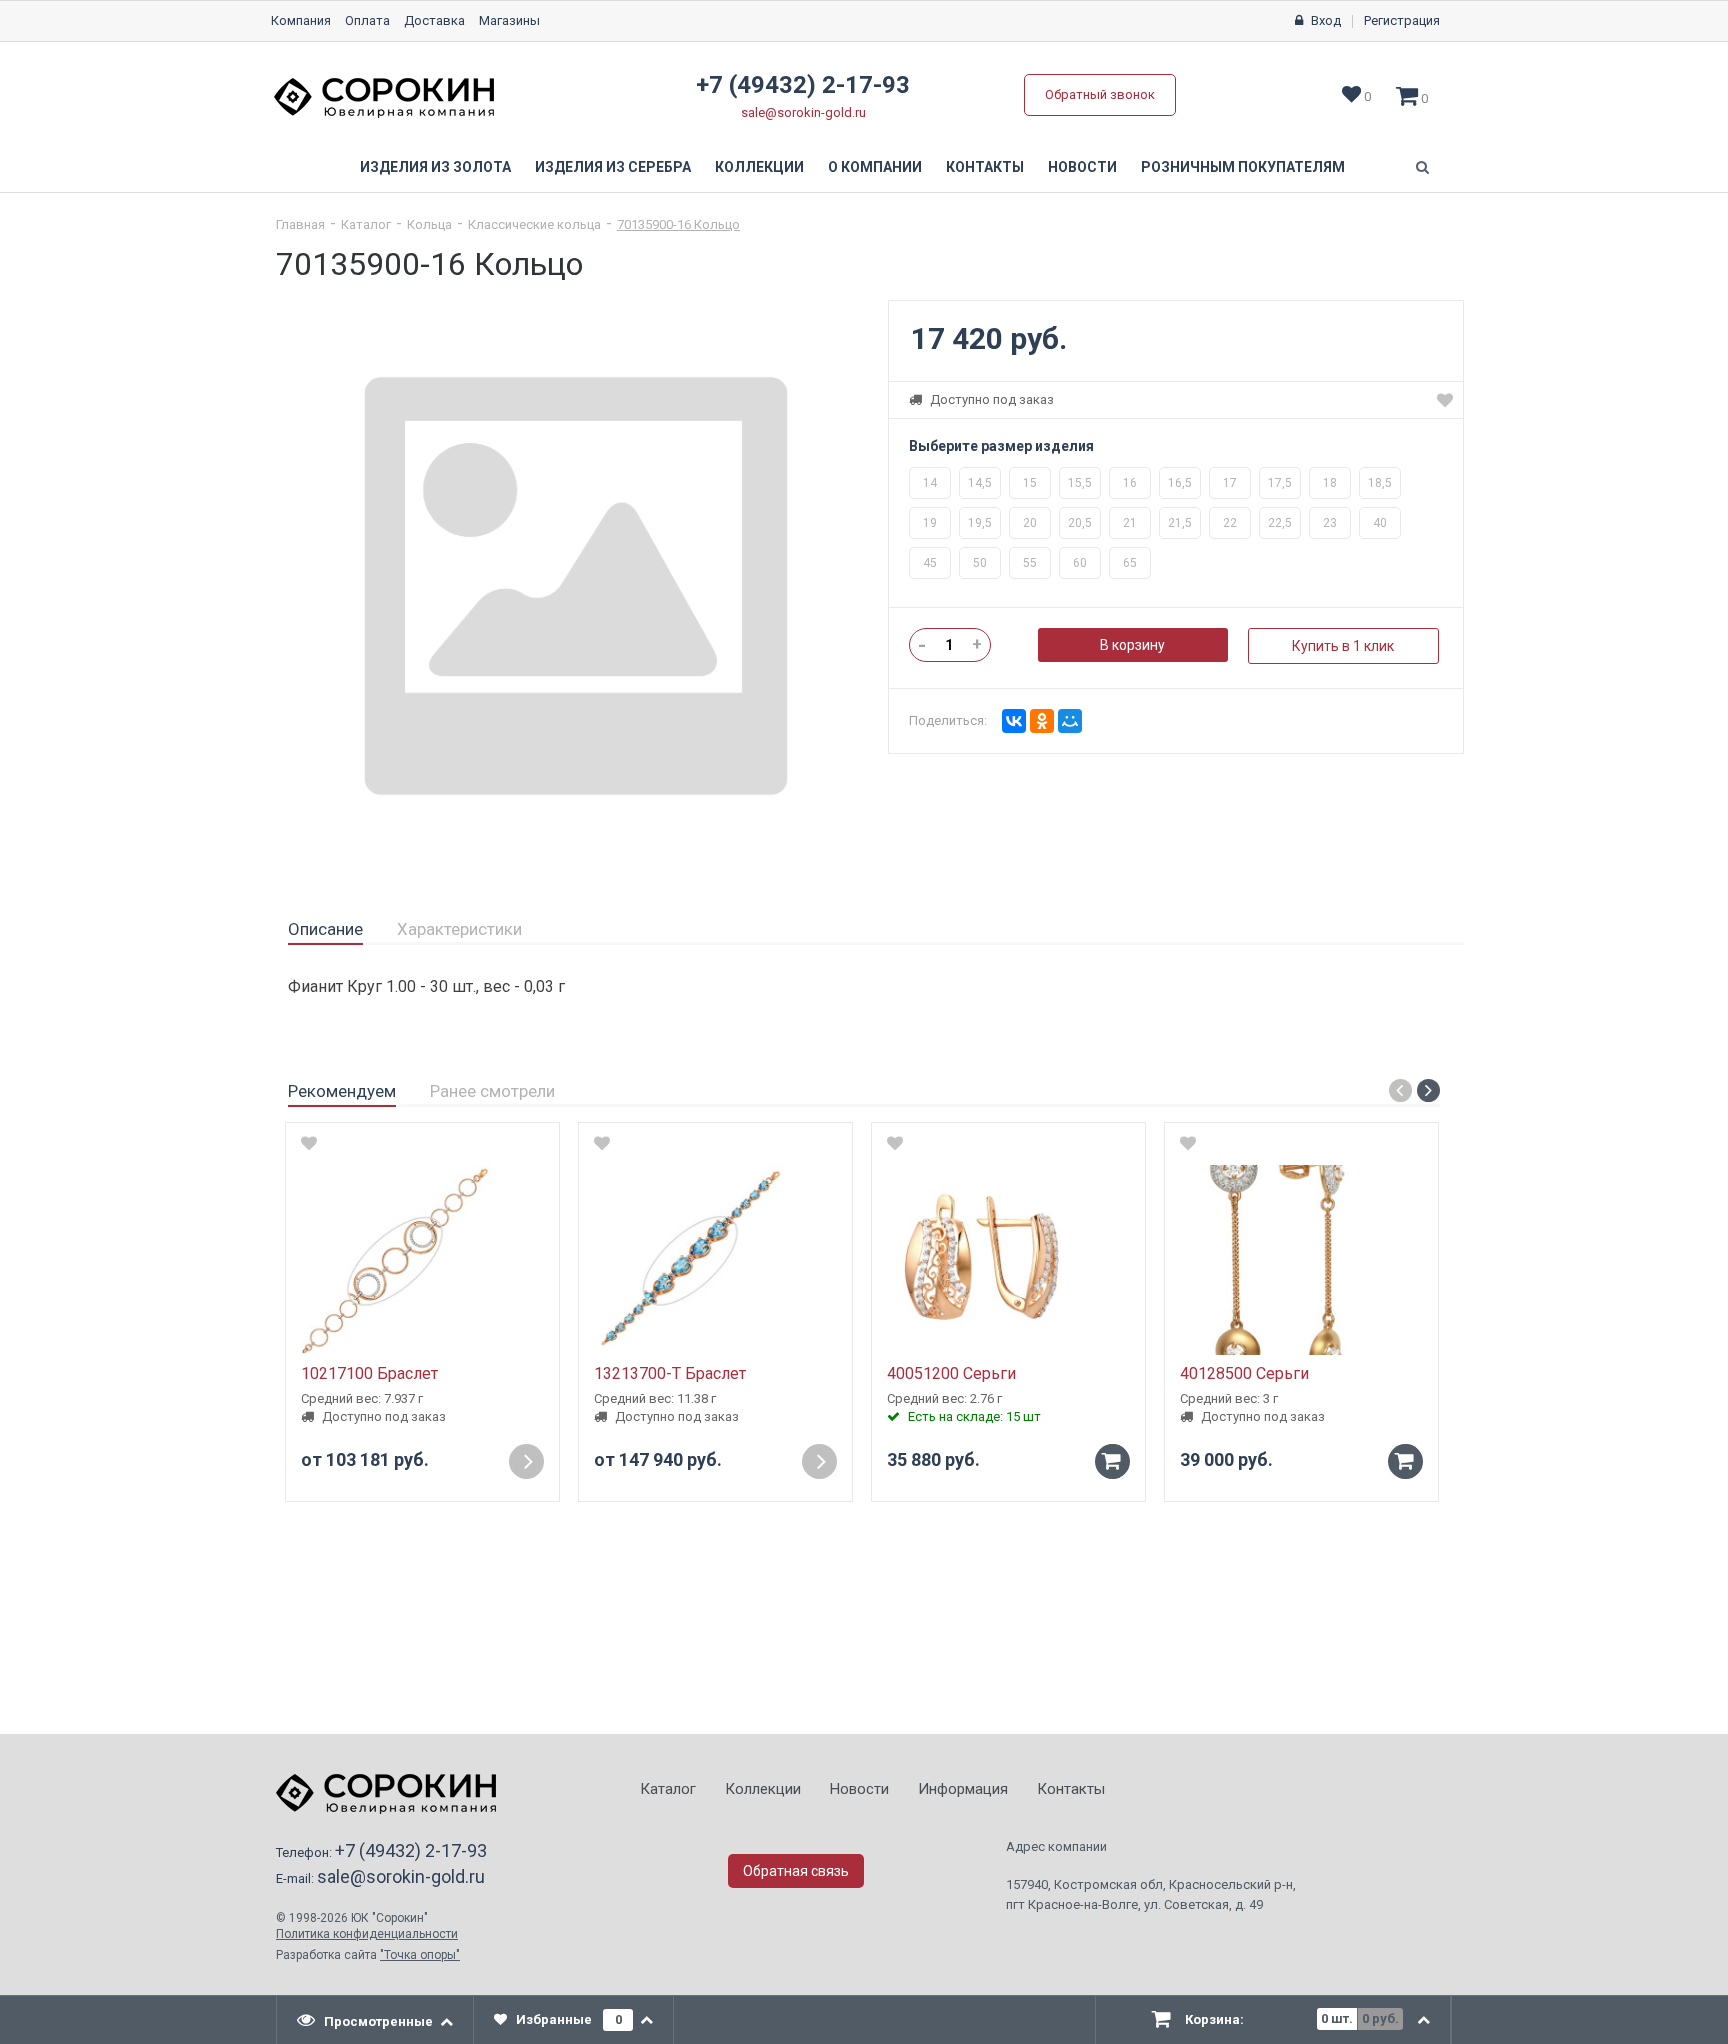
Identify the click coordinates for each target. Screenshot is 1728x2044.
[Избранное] (1445, 400)
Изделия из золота (435, 167)
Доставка (434, 20)
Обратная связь (796, 1871)
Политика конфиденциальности (367, 1934)
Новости (1082, 167)
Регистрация (1402, 20)
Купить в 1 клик (1343, 646)
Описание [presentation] (325, 929)
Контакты (985, 167)
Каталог (366, 224)
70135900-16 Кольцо (678, 224)
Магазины (509, 20)
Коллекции (759, 167)
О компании (875, 167)
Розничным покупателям (1243, 167)
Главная (300, 224)
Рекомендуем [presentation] (342, 1091)
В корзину (1132, 645)
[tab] (325, 930)
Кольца (429, 224)
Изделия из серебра (613, 167)
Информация (963, 1789)
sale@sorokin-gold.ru (803, 112)
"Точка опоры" (420, 1955)
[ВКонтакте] (1014, 721)
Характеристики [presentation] (459, 929)
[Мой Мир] (1070, 721)
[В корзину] (1112, 1461)
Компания (301, 20)
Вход (1326, 20)
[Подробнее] (526, 1461)
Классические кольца (534, 224)
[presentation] (375, 2020)
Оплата (367, 20)
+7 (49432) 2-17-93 (803, 85)
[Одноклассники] (1042, 721)
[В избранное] (309, 1143)
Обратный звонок (1100, 94)
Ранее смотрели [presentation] (492, 1091)
